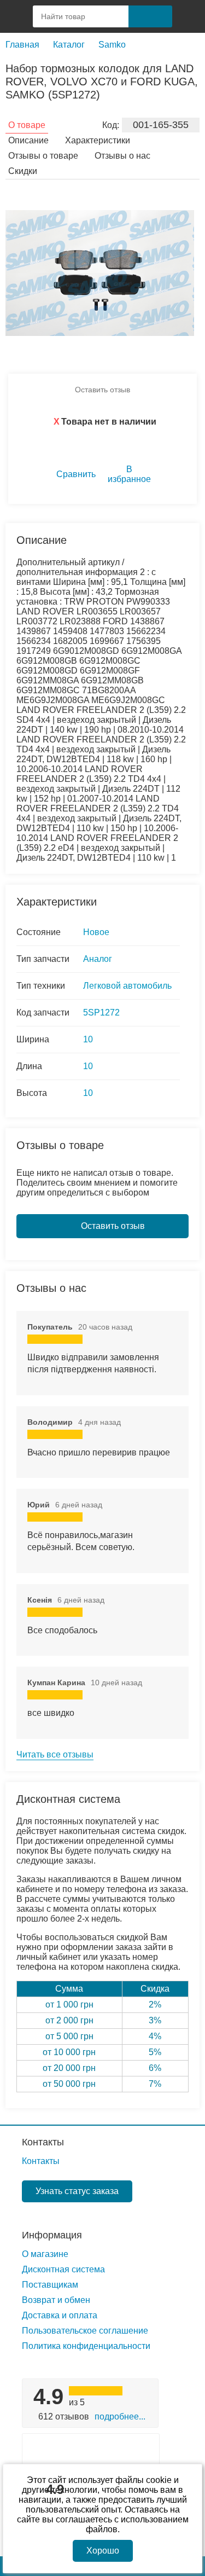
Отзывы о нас (122, 156)
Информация (52, 2235)
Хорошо (103, 2551)
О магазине (45, 2254)
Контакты (43, 2142)
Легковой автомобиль (127, 986)
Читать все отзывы (55, 1754)
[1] (189, 16)
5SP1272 (101, 1013)
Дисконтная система (63, 2269)
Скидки (23, 171)
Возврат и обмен (56, 2300)
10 (88, 1039)
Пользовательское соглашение (85, 2331)
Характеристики (98, 140)
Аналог (98, 959)
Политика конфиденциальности (86, 2346)
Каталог (69, 45)
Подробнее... (120, 2417)
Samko (112, 45)
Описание (28, 140)
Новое (96, 932)
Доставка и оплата (60, 2315)
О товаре (27, 125)
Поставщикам (50, 2285)
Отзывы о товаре (43, 156)
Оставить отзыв (102, 390)
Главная (22, 45)
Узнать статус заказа (77, 2191)
